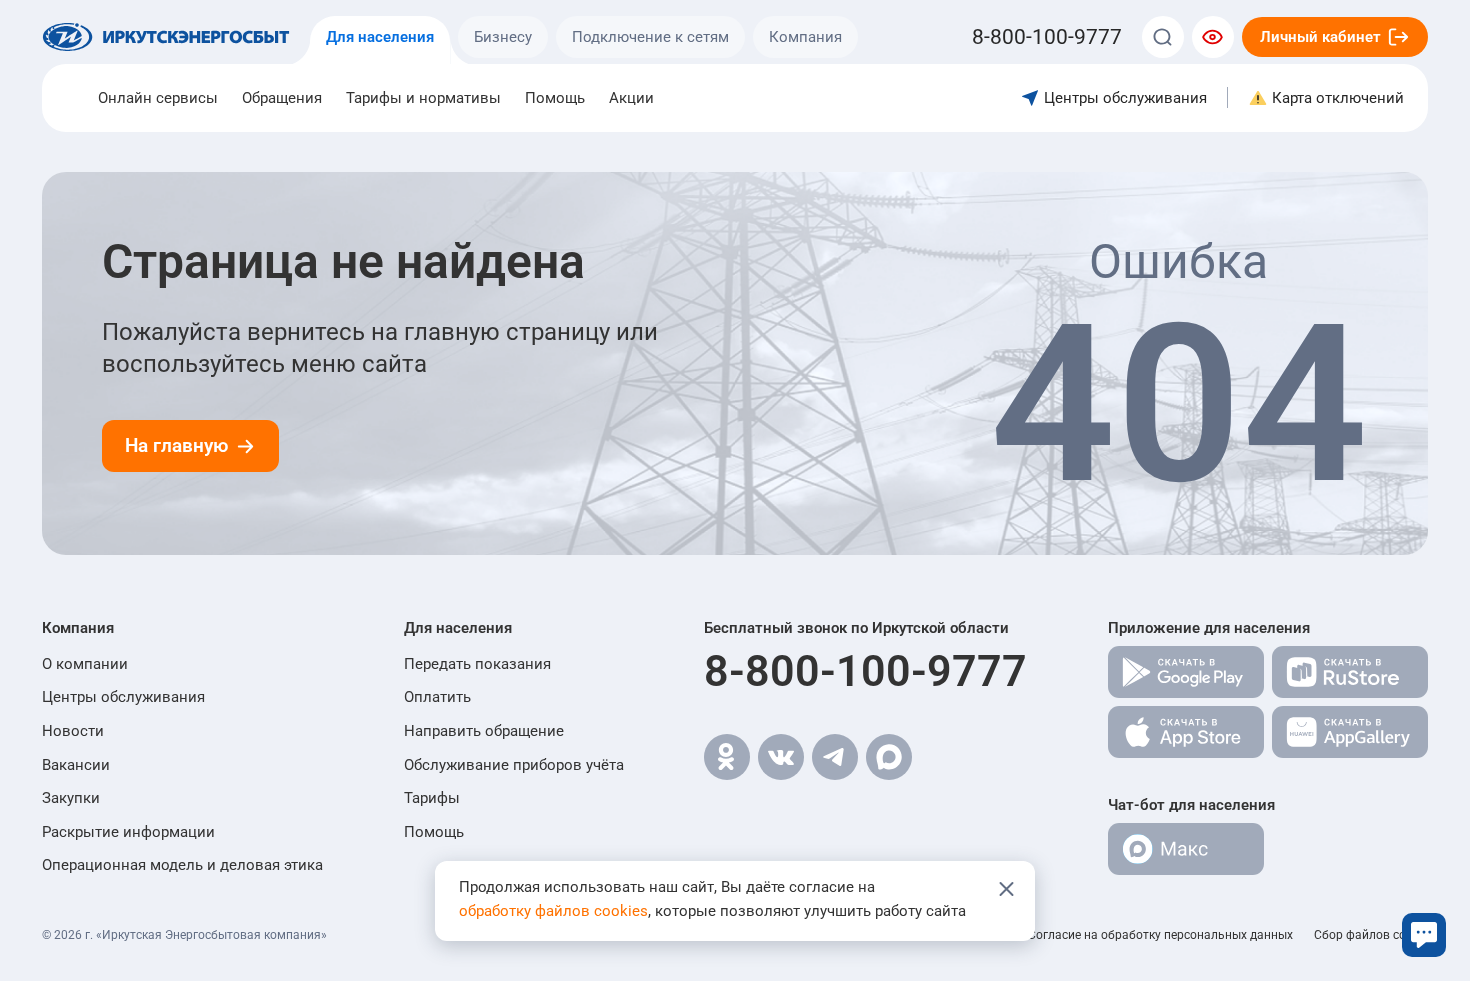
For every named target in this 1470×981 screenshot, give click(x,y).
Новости (73, 731)
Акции (631, 98)
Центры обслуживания (123, 697)
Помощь (555, 98)
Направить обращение (484, 731)
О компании (85, 664)
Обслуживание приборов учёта (514, 765)
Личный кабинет (1320, 37)
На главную (176, 445)
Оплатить (437, 697)
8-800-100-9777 (865, 671)
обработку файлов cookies (553, 911)
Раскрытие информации (128, 832)
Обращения (282, 98)
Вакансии (76, 765)
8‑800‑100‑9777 (1047, 37)
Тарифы (432, 798)
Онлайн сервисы (158, 98)
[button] (182, 628)
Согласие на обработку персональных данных (1160, 935)
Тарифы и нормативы (423, 98)
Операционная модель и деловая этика (182, 865)
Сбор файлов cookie (1371, 935)
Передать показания (477, 664)
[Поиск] (1163, 37)
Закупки (71, 798)
